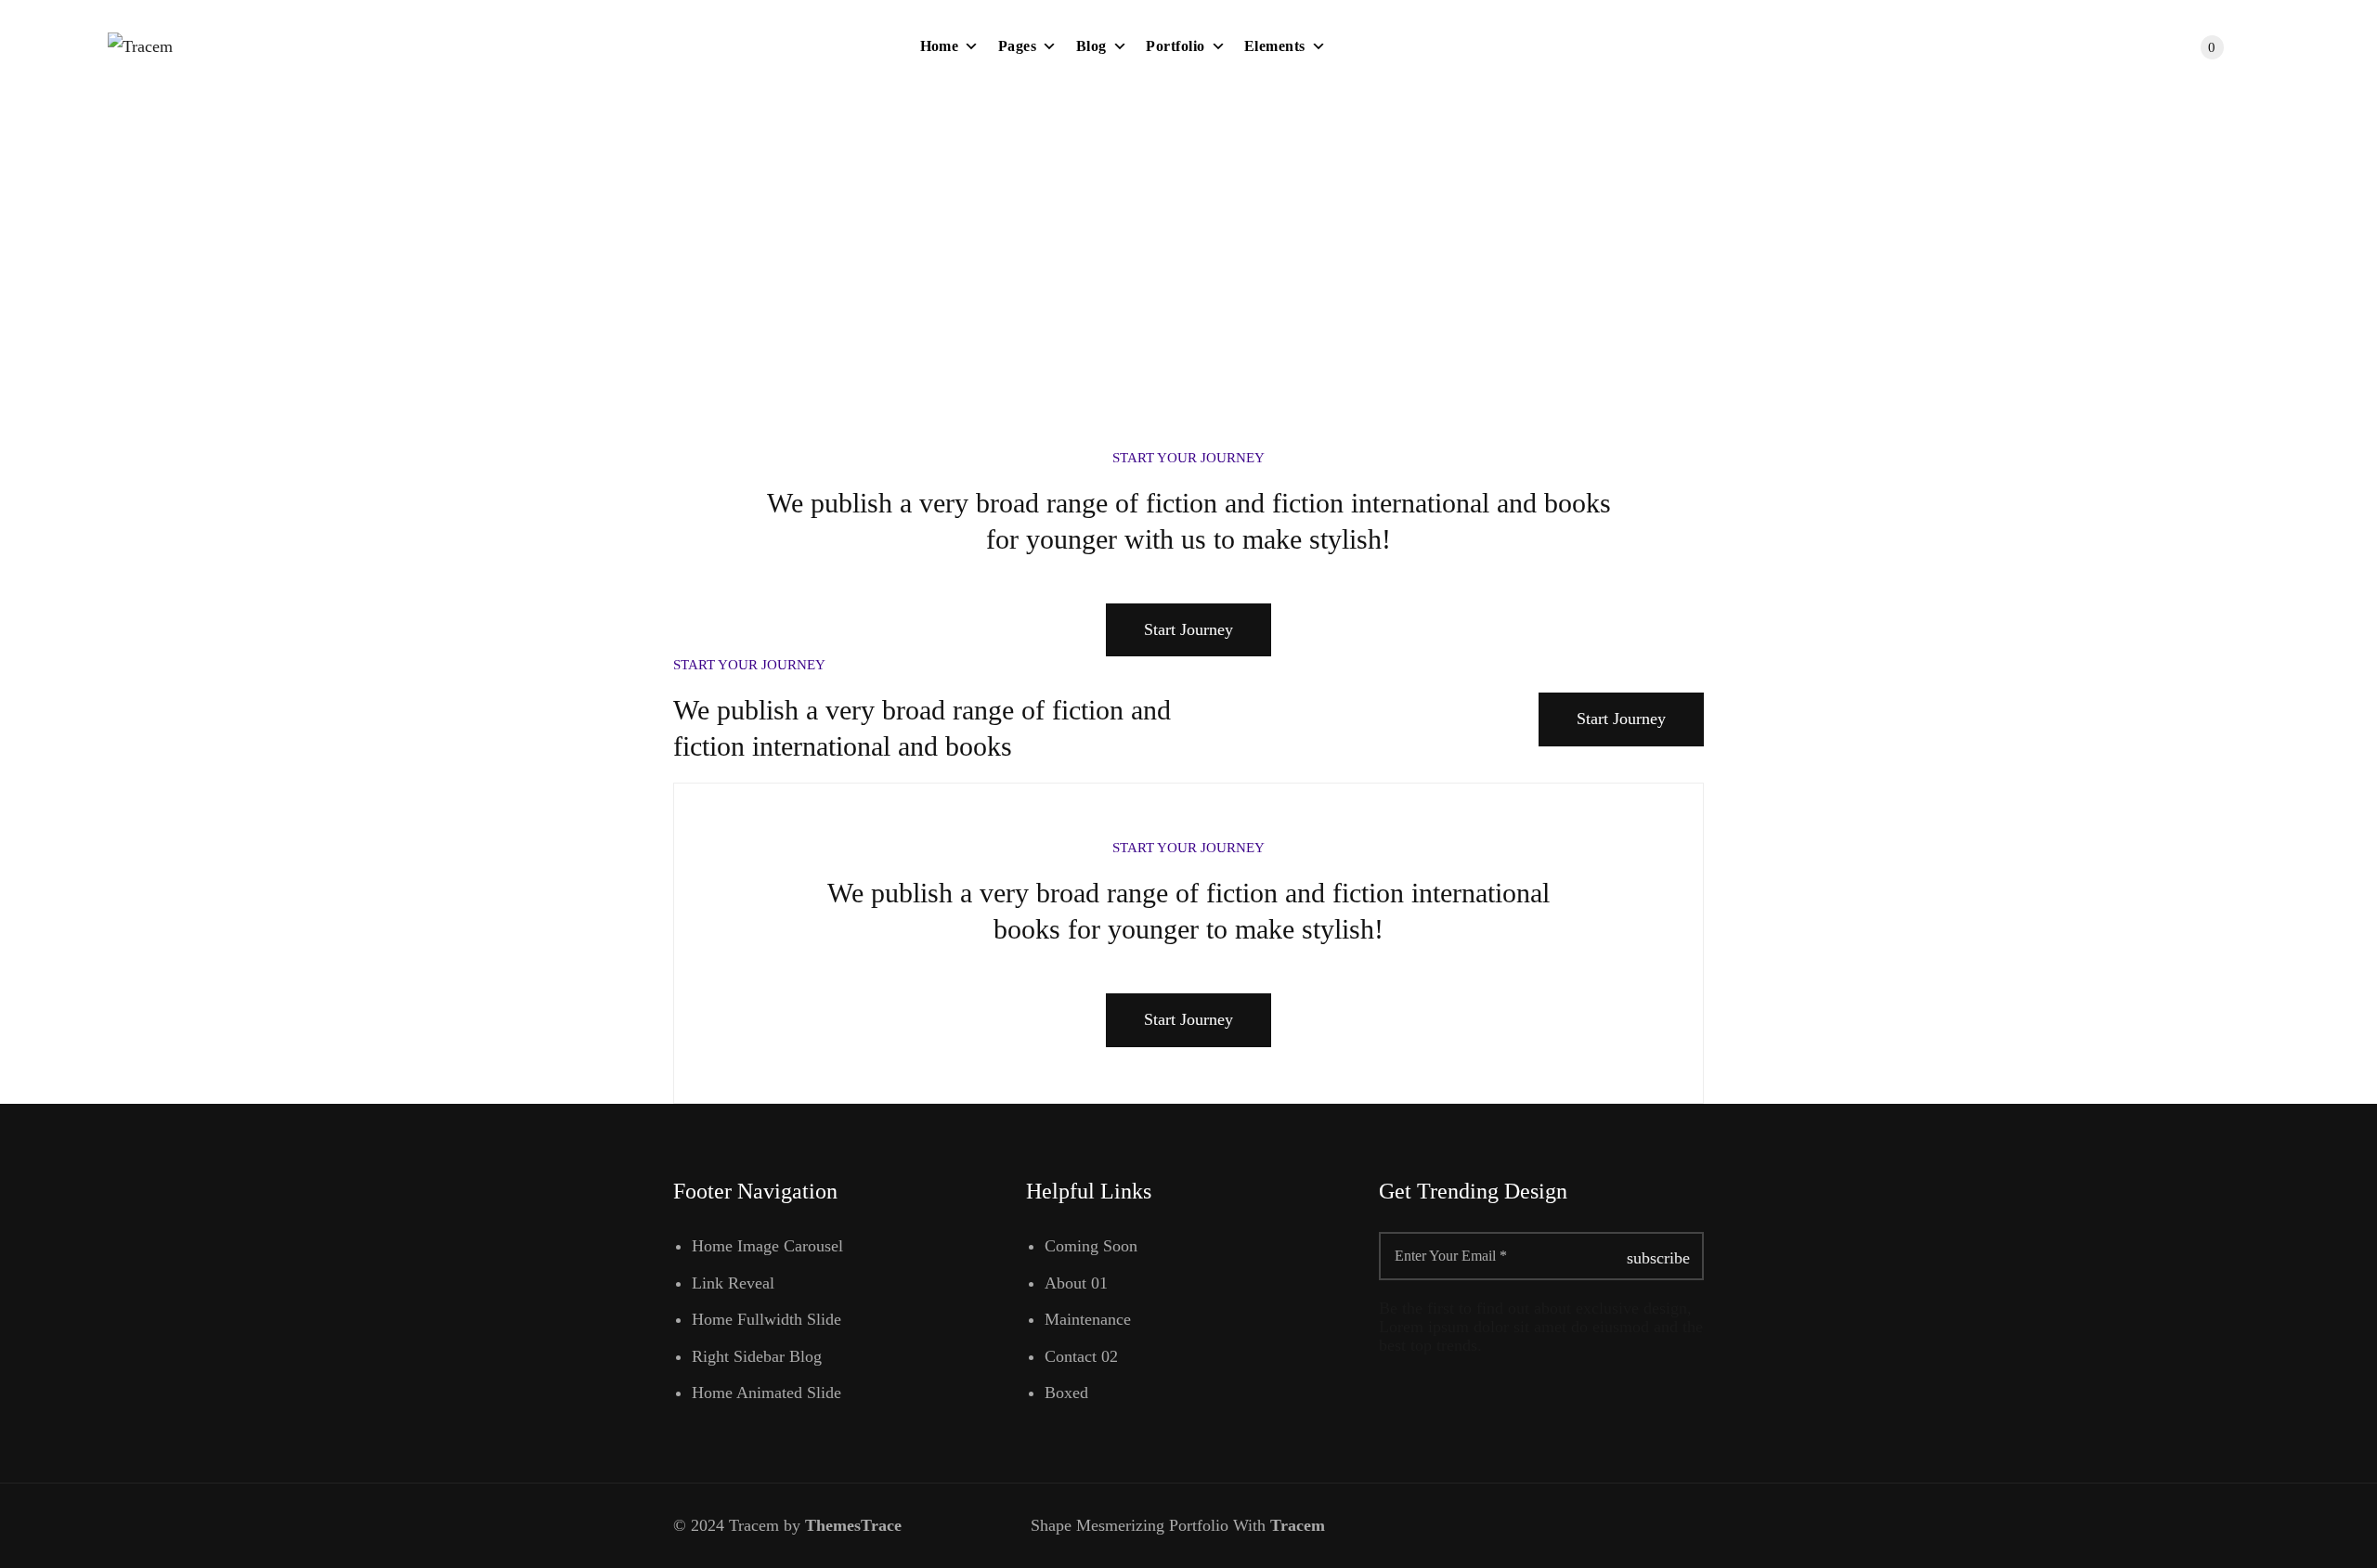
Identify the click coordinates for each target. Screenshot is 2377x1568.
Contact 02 (1081, 1356)
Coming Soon (1091, 1246)
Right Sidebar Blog (757, 1356)
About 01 (1076, 1283)
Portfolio (1175, 46)
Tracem (1300, 1525)
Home (940, 46)
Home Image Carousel (767, 1246)
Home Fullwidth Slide (766, 1319)
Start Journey (1188, 629)
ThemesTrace (853, 1525)
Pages (1017, 46)
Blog (1091, 46)
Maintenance (1088, 1319)
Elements (1275, 46)
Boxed (1066, 1393)
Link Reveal (733, 1283)
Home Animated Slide (766, 1393)
